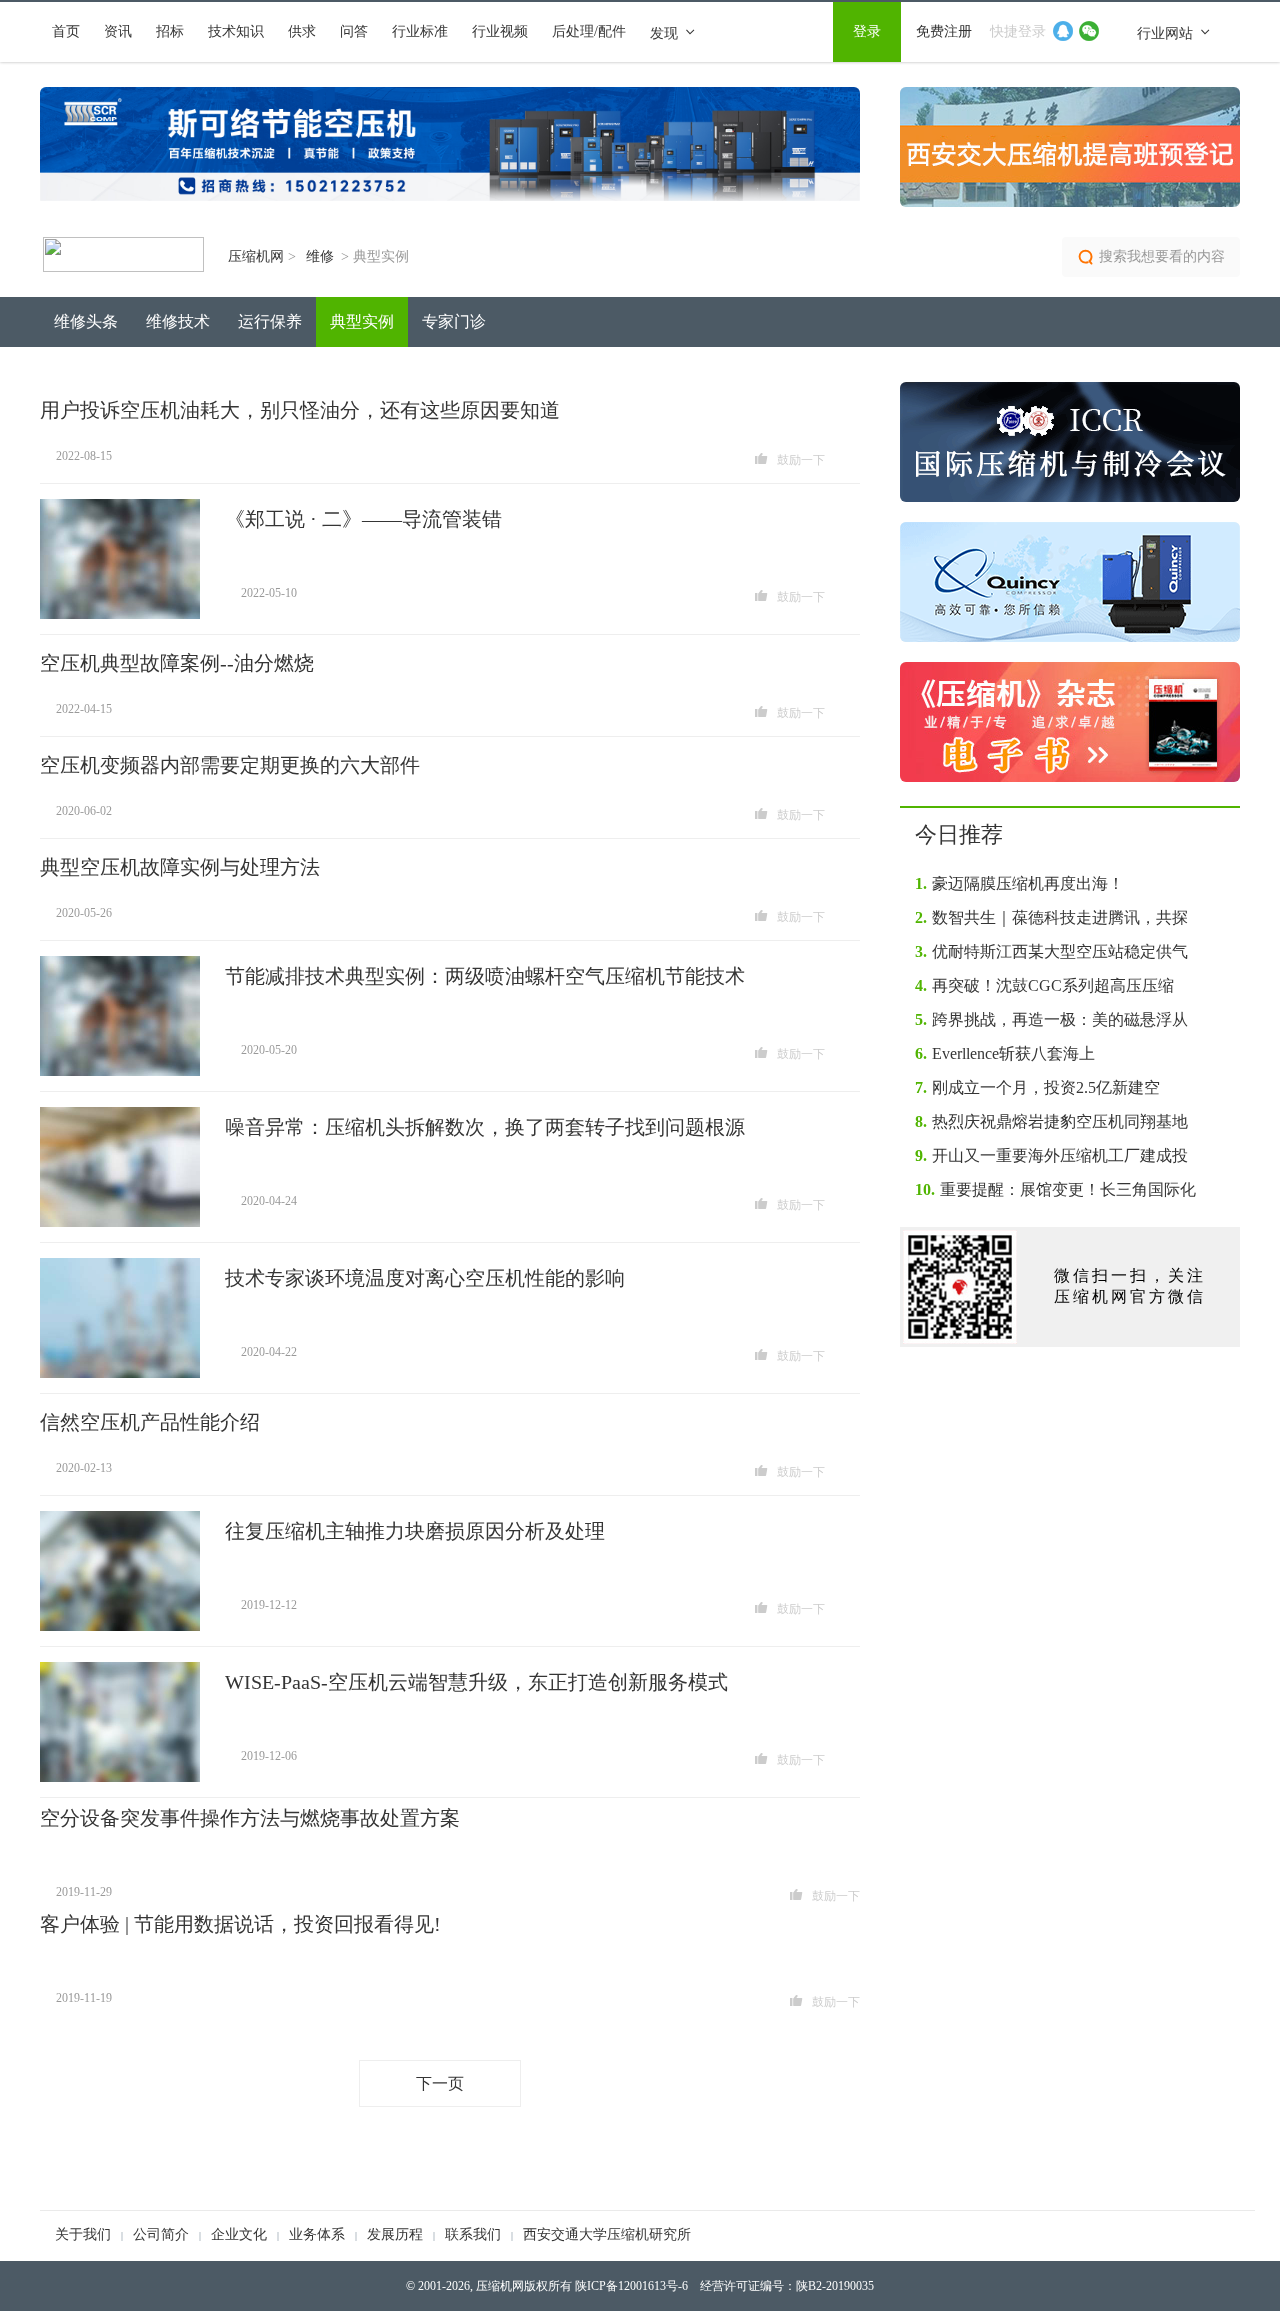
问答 (354, 31)
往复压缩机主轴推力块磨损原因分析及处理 (415, 1531)
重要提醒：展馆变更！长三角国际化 (1055, 1189)
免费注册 (944, 31)
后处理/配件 (589, 31)
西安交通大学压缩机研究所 (607, 2234)
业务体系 (317, 2234)
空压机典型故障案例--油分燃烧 (177, 663)
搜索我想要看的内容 (1162, 256)
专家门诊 (454, 321)
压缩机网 (262, 256)
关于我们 (83, 2234)
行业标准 (420, 31)
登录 (867, 31)
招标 (170, 31)
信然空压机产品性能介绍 (150, 1422)
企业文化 (239, 2234)
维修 (322, 256)
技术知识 (236, 31)
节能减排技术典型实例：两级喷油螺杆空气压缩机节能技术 (485, 976)
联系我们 (473, 2234)
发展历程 (395, 2234)
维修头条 (86, 321)
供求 (302, 31)
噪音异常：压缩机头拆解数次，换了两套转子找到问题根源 (485, 1127)
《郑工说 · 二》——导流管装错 (363, 519)
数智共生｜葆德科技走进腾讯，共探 (1051, 917)
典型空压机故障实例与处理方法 (180, 867)
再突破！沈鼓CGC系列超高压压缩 (1044, 985)
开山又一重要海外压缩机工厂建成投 (1051, 1155)
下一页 (440, 2083)
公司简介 (161, 2234)
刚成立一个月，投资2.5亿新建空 (1037, 1087)
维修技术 (178, 321)
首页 (66, 31)
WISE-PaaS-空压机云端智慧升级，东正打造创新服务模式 (476, 1682)
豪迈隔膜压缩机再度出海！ (1019, 883)
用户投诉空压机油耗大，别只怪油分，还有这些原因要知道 (300, 410)
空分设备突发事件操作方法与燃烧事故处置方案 (250, 1818)
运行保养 (270, 321)
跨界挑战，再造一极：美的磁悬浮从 (1051, 1019)
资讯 (118, 31)
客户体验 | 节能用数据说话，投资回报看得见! (240, 1924)
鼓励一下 (801, 460)
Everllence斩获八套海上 (1005, 1053)
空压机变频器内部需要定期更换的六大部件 (230, 765)
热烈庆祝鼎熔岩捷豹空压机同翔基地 (1051, 1121)
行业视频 (500, 31)
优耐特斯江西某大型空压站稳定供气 (1051, 951)
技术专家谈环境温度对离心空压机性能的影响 (425, 1278)
